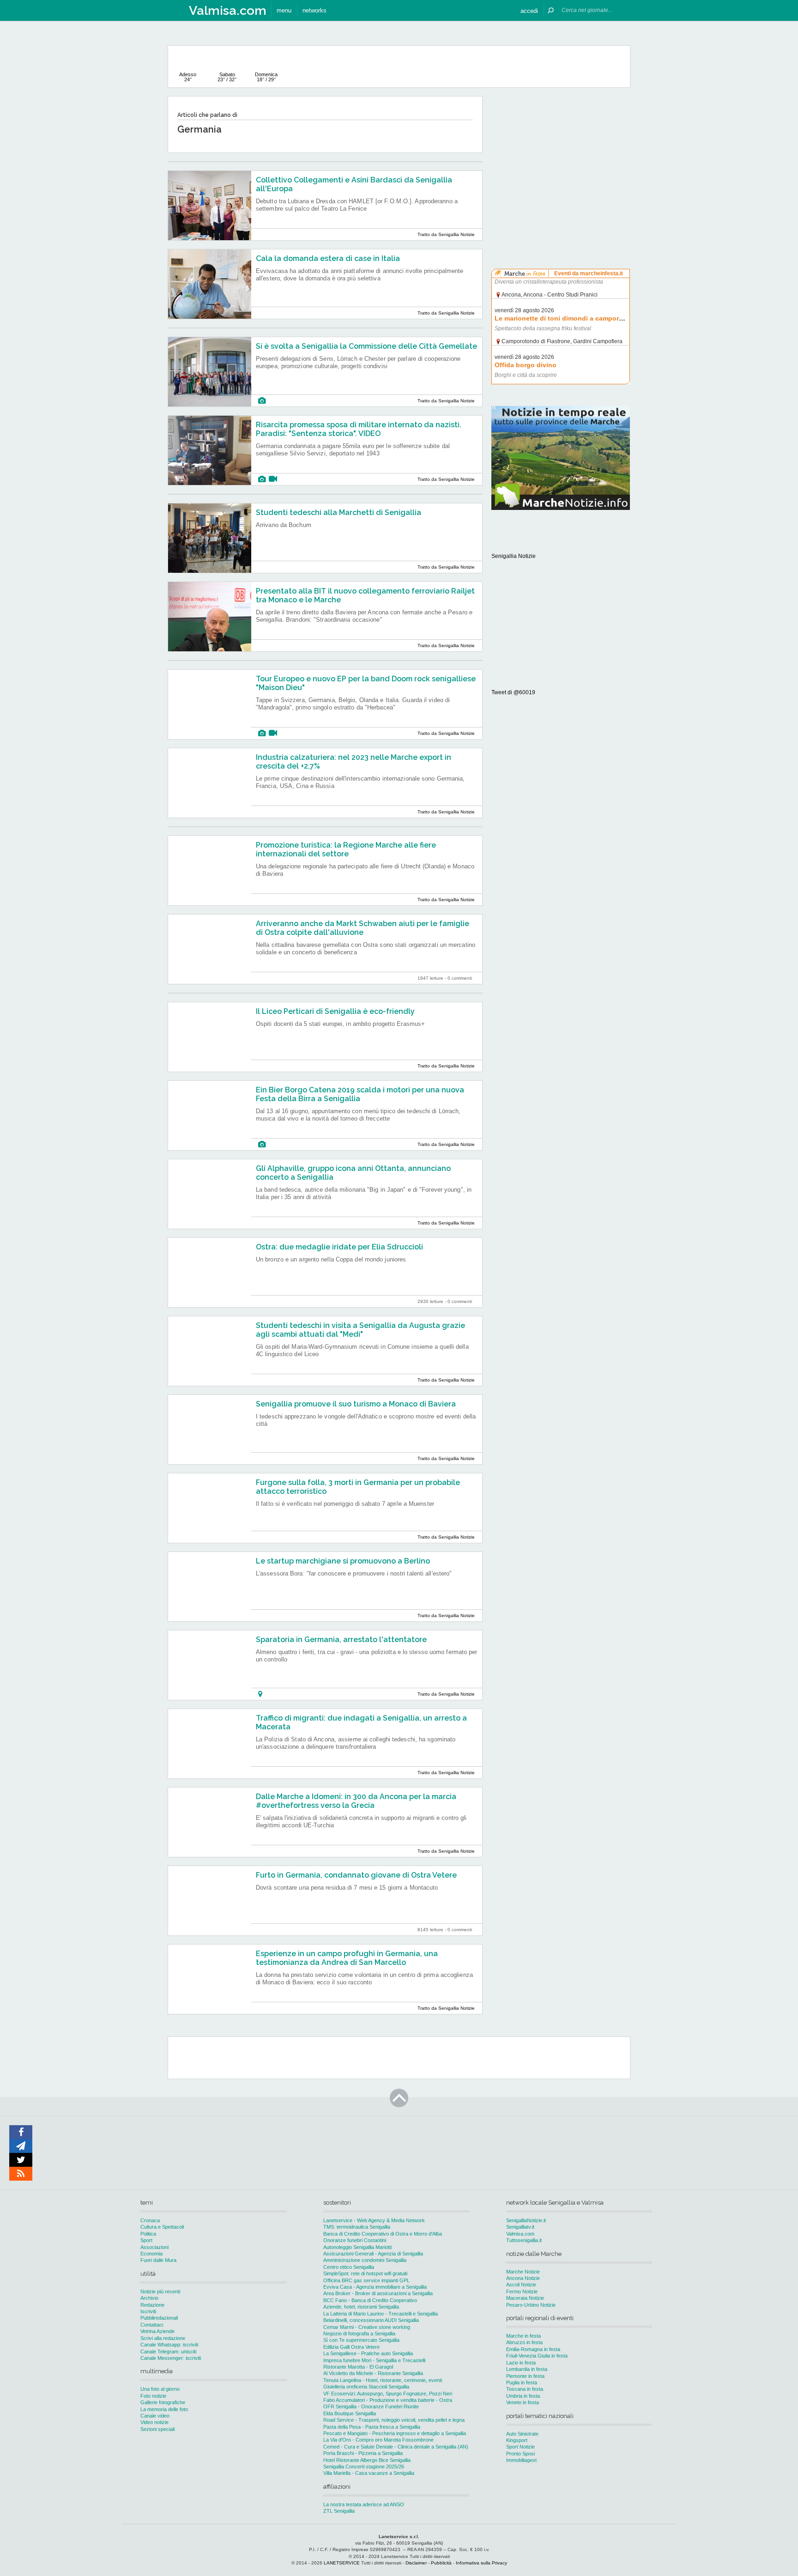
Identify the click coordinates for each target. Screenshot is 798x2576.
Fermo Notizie (522, 2291)
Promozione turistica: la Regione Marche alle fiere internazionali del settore (346, 849)
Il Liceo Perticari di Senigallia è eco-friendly (335, 1011)
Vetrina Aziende (157, 2331)
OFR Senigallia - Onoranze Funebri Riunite (371, 2406)
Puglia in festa (522, 2382)
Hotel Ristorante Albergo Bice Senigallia (367, 2460)
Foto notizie (153, 2396)
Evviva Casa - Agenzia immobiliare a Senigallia (375, 2287)
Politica (148, 2234)
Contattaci (152, 2325)
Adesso (188, 77)
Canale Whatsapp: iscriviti (169, 2345)
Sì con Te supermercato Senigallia (361, 2340)
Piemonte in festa (525, 2376)
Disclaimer (416, 2563)
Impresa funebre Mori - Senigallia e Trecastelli (374, 2360)
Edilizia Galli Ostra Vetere (351, 2347)
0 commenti (460, 978)
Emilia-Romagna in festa (533, 2349)
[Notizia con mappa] (260, 1694)
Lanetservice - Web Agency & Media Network (374, 2220)
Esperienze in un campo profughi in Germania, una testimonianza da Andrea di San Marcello (347, 1958)
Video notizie (154, 2422)
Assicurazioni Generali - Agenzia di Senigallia (373, 2254)
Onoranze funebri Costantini (355, 2240)
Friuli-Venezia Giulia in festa (537, 2356)
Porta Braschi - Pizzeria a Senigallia (363, 2453)
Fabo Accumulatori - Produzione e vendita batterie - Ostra (388, 2400)
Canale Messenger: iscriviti (171, 2358)
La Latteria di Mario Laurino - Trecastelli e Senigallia (381, 2314)
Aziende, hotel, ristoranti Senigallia (361, 2307)
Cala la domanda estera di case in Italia (328, 258)
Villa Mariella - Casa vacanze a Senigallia (369, 2473)
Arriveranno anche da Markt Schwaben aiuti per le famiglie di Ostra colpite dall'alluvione (363, 928)
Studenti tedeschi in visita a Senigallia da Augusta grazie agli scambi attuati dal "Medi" (360, 1330)
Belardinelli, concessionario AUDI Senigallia (371, 2320)
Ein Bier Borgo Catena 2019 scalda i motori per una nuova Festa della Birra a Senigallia (360, 1094)
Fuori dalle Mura (158, 2260)
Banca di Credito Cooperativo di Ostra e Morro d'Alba (383, 2234)
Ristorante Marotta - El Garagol (358, 2367)
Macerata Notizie (525, 2298)
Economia (151, 2254)
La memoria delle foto (164, 2409)
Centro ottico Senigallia (349, 2267)
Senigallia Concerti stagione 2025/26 (364, 2467)
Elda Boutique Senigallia (350, 2413)
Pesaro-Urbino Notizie (531, 2305)
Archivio (149, 2298)
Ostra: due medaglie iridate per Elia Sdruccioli (339, 1247)
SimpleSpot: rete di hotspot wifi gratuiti (365, 2273)
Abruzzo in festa (524, 2342)
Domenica (266, 77)
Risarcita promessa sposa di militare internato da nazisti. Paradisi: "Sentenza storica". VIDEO (359, 429)
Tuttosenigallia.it (524, 2240)
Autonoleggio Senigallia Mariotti (357, 2247)
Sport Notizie (520, 2447)
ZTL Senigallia (339, 2511)
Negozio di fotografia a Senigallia (359, 2334)
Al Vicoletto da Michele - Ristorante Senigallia (373, 2373)
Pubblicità (441, 2563)
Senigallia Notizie (514, 556)
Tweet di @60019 (513, 692)
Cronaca (150, 2220)
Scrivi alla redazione (163, 2338)
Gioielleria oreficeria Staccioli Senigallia (366, 2387)
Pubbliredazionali (159, 2318)
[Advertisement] (561, 154)
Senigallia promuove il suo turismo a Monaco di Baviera (356, 1404)
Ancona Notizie (523, 2278)
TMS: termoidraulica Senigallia (357, 2227)
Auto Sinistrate (522, 2434)
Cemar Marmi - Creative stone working (367, 2327)
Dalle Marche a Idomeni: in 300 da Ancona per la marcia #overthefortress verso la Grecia (356, 1801)
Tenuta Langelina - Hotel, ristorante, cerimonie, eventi (383, 2380)
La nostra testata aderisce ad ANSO (364, 2504)
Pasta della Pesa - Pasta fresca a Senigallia (372, 2427)
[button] (529, 10)
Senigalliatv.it (520, 2227)
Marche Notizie (523, 2272)
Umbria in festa (523, 2396)
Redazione (152, 2305)
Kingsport (517, 2440)
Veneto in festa (523, 2402)
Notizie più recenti (160, 2291)
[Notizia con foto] (262, 401)
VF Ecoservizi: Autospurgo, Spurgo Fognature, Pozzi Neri (388, 2394)
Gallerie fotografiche (163, 2402)
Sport (146, 2240)
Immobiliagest (521, 2460)
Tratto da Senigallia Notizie (446, 234)
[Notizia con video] (273, 479)
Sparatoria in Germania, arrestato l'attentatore (341, 1640)
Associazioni (154, 2247)
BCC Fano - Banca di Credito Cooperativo (370, 2300)
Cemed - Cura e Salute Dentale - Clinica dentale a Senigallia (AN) (396, 2447)
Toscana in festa (525, 2389)
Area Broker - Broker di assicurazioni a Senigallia (378, 2293)
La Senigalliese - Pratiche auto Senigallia (368, 2353)
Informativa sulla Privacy (481, 2563)
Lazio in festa (521, 2363)
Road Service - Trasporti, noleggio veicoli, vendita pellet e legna (394, 2420)
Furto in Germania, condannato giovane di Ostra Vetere (356, 1875)
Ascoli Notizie (521, 2285)
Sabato (227, 77)
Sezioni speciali (157, 2429)
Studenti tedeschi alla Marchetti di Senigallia (339, 512)
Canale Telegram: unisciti (168, 2352)
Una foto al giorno (160, 2389)
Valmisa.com (520, 2234)
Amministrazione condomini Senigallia (365, 2260)
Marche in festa (523, 2336)
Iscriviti (148, 2311)
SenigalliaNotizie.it (526, 2220)
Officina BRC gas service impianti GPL (366, 2280)
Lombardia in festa (527, 2369)
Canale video (155, 2416)
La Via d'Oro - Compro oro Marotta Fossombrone (378, 2440)
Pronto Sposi (520, 2454)
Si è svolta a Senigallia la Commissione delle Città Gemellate (366, 346)
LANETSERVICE (342, 2563)
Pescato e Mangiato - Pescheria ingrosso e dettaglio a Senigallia (395, 2433)
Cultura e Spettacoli (162, 2227)
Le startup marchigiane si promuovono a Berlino (343, 1561)
